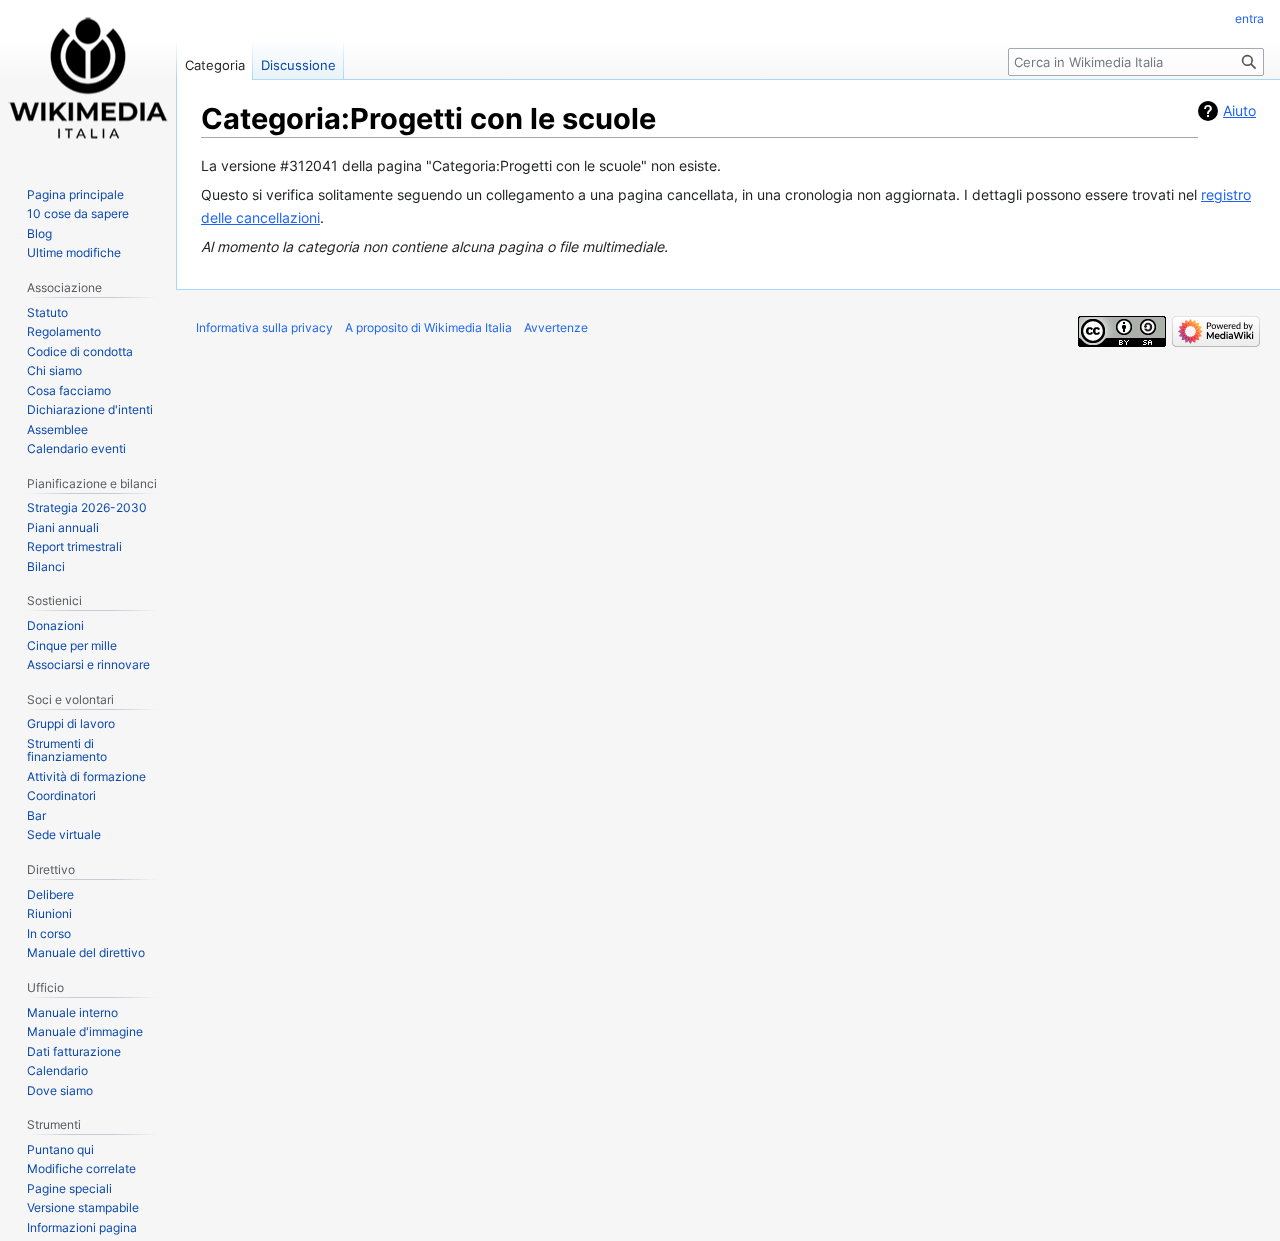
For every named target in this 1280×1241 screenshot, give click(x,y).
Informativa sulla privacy (264, 327)
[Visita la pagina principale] (88, 80)
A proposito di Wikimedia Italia (428, 327)
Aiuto (1239, 110)
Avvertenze (556, 327)
